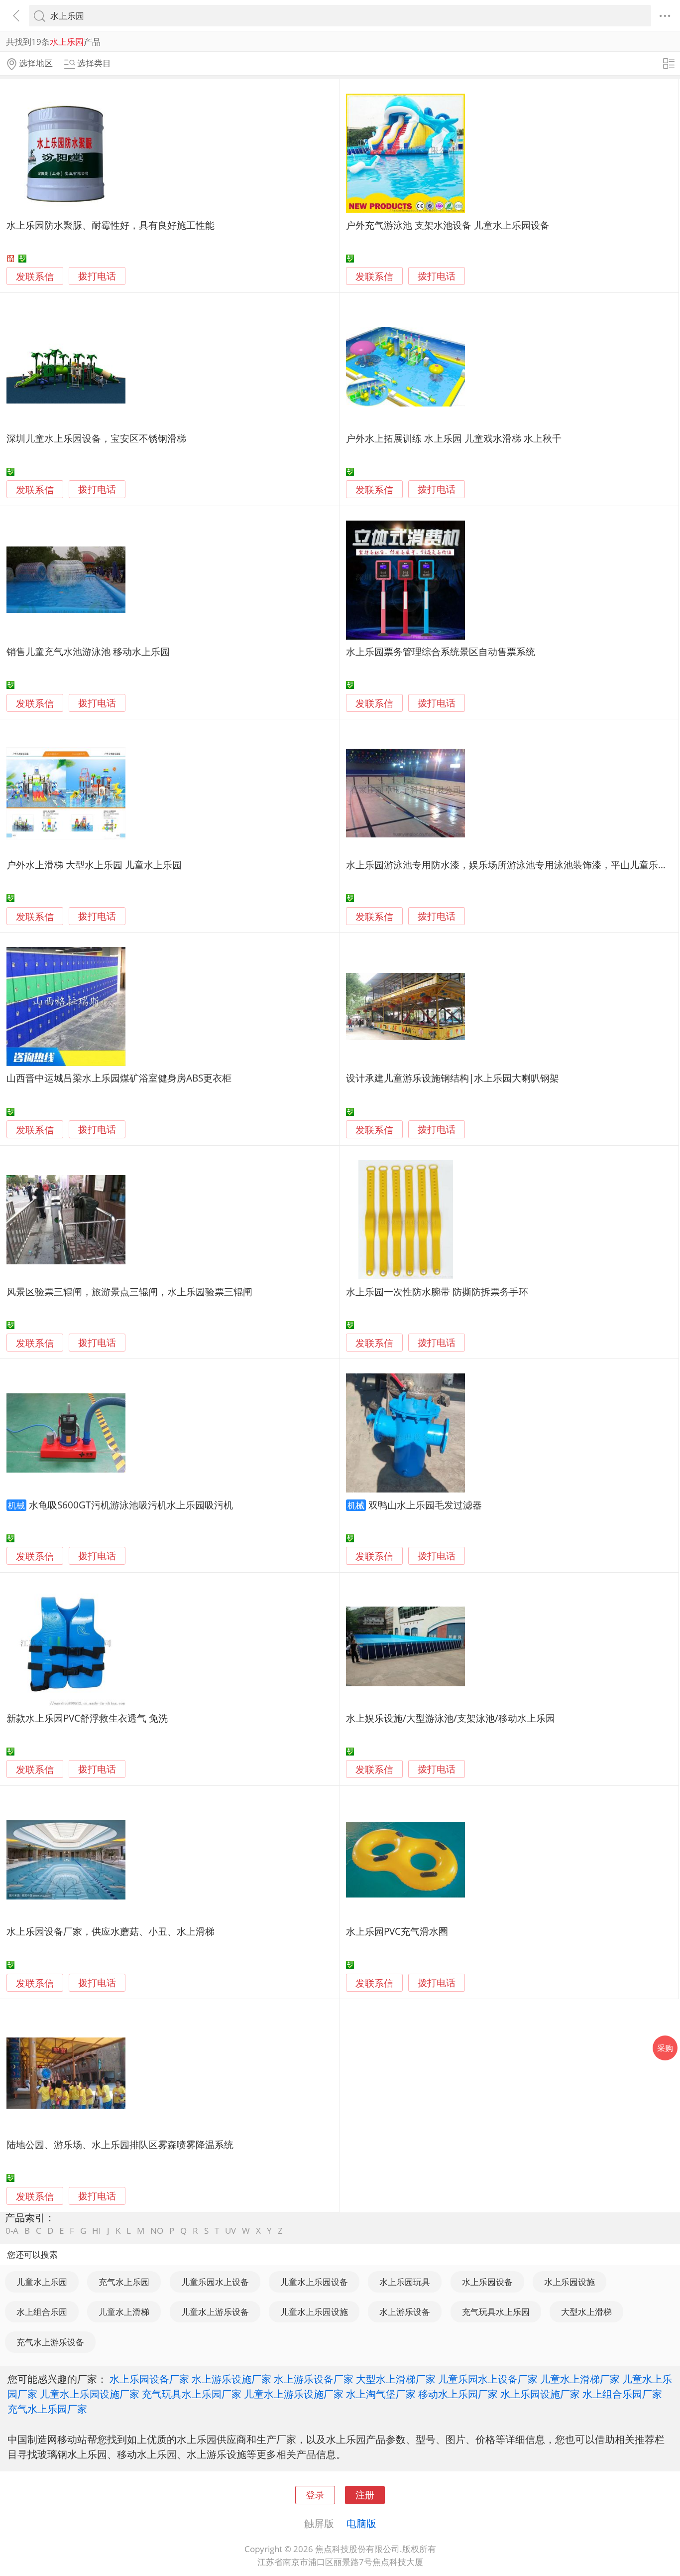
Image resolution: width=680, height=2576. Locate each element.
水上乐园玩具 (405, 2282)
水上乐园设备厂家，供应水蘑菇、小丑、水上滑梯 (111, 1931)
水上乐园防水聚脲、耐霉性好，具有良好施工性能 (111, 225)
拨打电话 (97, 276)
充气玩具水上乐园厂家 (192, 2394)
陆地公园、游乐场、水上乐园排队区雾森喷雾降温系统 (120, 2144)
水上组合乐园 (42, 2312)
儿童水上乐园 (42, 2282)
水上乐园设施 (569, 2282)
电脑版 (361, 2523)
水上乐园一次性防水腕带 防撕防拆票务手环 (437, 1291)
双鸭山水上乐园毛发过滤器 (425, 1505)
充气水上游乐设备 (50, 2342)
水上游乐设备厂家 (314, 2379)
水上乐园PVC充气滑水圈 (397, 1931)
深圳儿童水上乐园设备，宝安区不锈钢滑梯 (96, 438)
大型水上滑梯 (586, 2312)
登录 (315, 2495)
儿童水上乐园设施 (314, 2312)
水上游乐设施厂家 (231, 2379)
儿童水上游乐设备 (215, 2312)
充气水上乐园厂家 (47, 2409)
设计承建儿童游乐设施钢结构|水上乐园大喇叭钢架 (453, 1078)
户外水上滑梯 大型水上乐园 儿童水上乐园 (94, 865)
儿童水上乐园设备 (314, 2282)
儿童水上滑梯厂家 (580, 2379)
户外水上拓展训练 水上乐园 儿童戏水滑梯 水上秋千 (454, 438)
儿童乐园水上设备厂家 (488, 2379)
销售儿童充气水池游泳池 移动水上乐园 (88, 651)
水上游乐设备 (405, 2312)
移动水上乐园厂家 (458, 2394)
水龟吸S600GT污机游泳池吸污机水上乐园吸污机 (131, 1505)
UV (230, 2231)
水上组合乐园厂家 (622, 2394)
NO (157, 2231)
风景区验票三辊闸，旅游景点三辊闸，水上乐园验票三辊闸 (129, 1291)
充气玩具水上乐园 (496, 2312)
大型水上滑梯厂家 (396, 2379)
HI (97, 2231)
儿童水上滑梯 (124, 2312)
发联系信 (35, 276)
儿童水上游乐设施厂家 (294, 2394)
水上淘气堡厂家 (381, 2394)
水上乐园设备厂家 (149, 2379)
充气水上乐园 (124, 2282)
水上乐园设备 (487, 2282)
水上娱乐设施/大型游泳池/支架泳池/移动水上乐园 (451, 1718)
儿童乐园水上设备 (215, 2282)
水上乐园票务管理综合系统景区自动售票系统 (441, 651)
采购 (665, 2048)
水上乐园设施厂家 (540, 2394)
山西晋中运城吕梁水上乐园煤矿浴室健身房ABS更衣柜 (119, 1078)
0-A (12, 2231)
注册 (365, 2495)
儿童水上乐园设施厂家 (90, 2394)
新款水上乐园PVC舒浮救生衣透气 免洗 (87, 1718)
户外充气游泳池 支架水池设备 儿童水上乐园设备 (448, 225)
